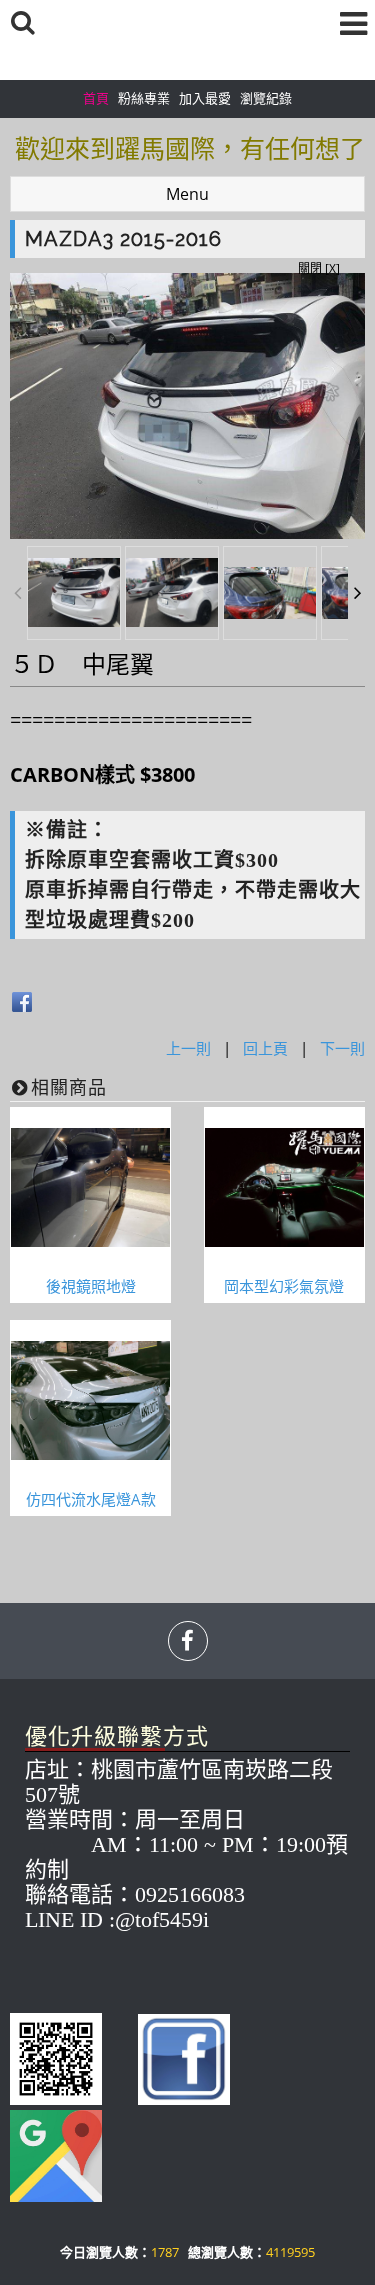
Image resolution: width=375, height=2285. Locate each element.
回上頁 (265, 1048)
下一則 (342, 1048)
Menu (187, 194)
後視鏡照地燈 (91, 1286)
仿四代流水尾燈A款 (91, 1499)
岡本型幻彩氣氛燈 (284, 1286)
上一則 (188, 1048)
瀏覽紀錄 (266, 98)
